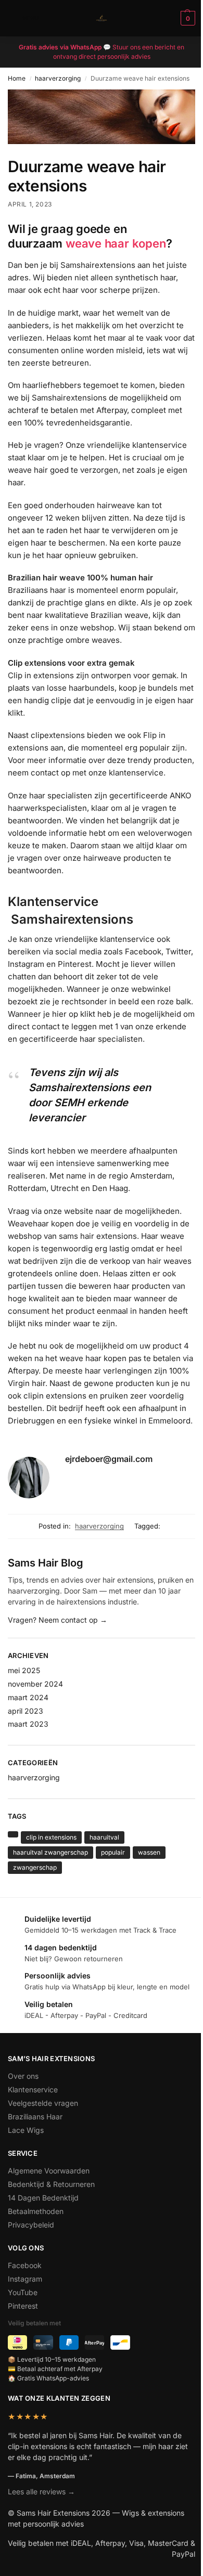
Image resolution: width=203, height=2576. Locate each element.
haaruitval (104, 1837)
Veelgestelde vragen (43, 2103)
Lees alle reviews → (41, 2491)
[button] (187, 18)
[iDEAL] (17, 2342)
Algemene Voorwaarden (49, 2171)
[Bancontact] (120, 2342)
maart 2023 (28, 1724)
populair (113, 1852)
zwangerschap (35, 1867)
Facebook (25, 2265)
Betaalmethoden (36, 2211)
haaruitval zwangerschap (50, 1852)
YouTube (23, 2292)
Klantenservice (33, 2089)
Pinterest (23, 2306)
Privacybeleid (31, 2225)
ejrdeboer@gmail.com (109, 1459)
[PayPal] (69, 2342)
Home (17, 78)
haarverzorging (58, 78)
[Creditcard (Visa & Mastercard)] (43, 2342)
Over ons (23, 2076)
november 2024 (35, 1684)
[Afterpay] (94, 2342)
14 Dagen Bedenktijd (43, 2198)
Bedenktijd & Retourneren (51, 2184)
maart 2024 (28, 1697)
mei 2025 (24, 1670)
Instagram (25, 2279)
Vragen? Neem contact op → (58, 1620)
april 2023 (26, 1711)
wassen (149, 1852)
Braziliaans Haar (35, 2117)
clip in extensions (51, 1837)
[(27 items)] (13, 1834)
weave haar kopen (116, 243)
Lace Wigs (26, 2130)
